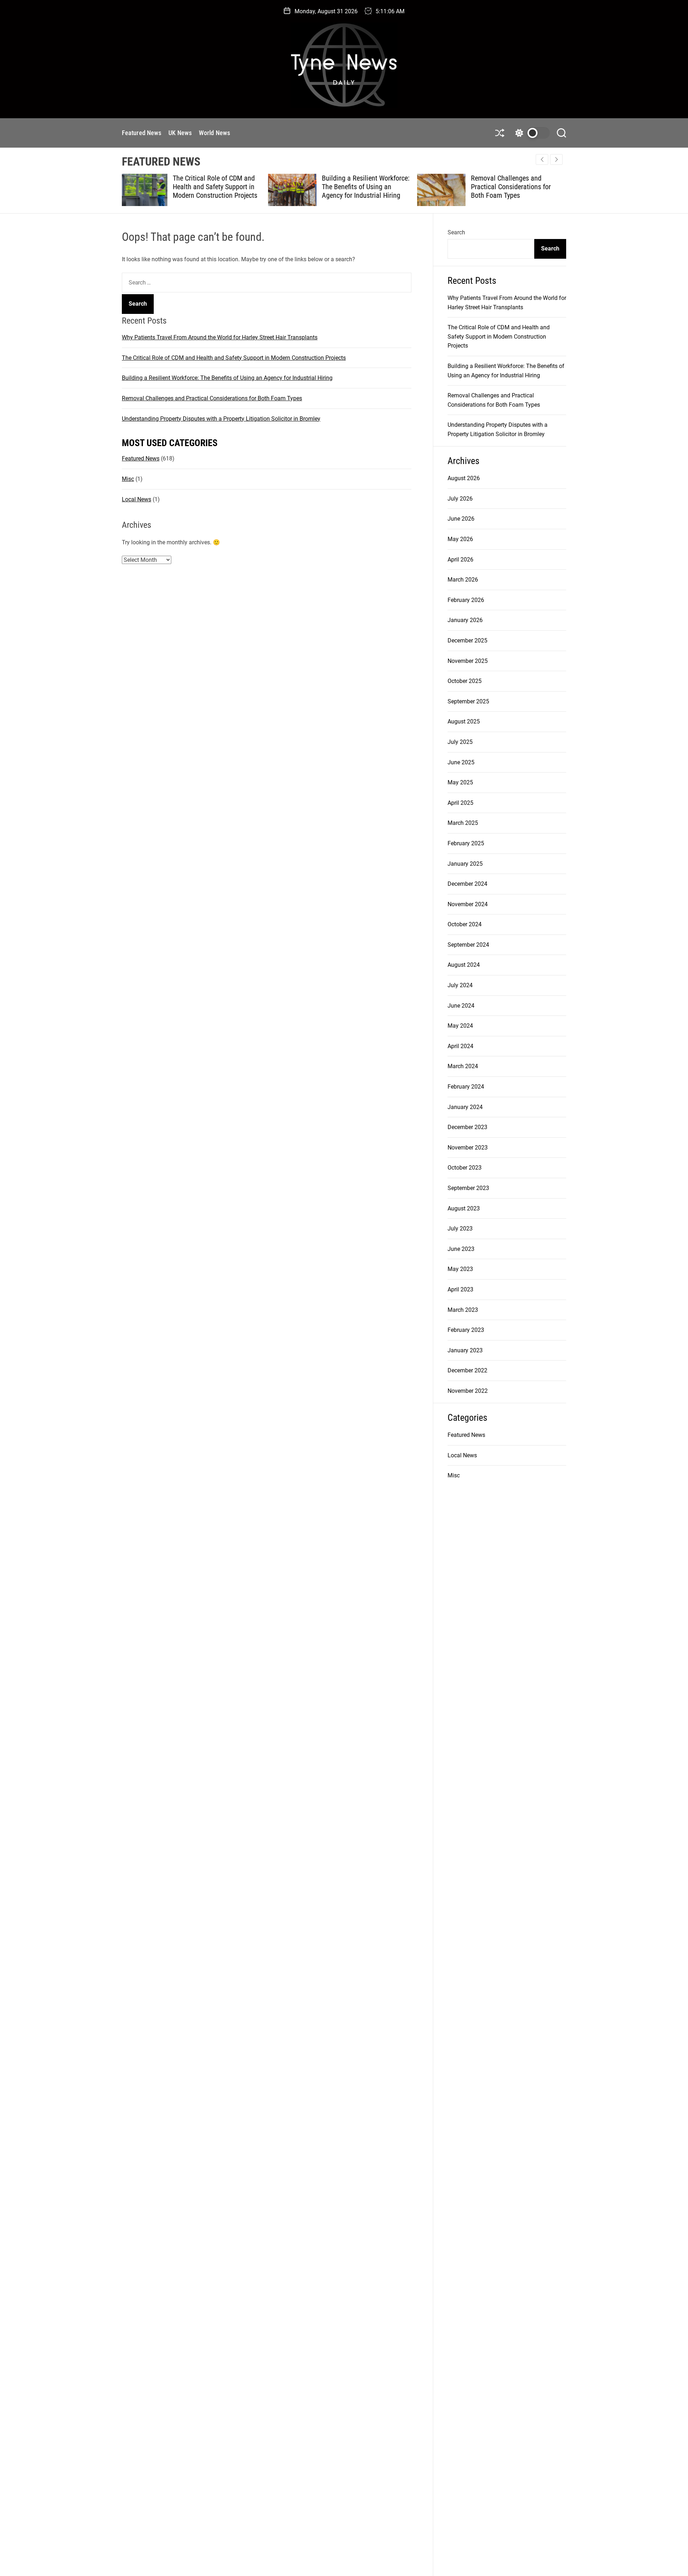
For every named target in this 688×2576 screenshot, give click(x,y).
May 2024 (460, 1026)
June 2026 (461, 519)
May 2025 (460, 782)
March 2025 (463, 823)
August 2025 (464, 721)
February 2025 (466, 843)
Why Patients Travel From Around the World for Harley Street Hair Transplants (220, 337)
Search (456, 232)
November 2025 (468, 661)
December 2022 (467, 1370)
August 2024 (464, 965)
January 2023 (465, 1350)
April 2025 (460, 803)
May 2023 (460, 1269)
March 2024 (463, 1066)
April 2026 (460, 560)
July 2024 (460, 985)
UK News (180, 133)
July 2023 (460, 1229)
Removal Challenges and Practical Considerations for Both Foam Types (365, 187)
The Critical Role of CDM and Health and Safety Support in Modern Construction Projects (234, 358)
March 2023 (463, 1310)
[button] (556, 159)
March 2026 (463, 580)
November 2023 (468, 1148)
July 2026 (460, 499)
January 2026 (465, 620)
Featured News (142, 133)
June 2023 (461, 1249)
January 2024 (465, 1107)
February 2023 (466, 1330)
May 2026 (460, 539)
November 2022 (468, 1391)
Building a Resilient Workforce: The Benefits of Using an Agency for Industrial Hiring (219, 187)
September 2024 (468, 945)
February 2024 (466, 1087)
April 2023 (460, 1289)
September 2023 (468, 1188)
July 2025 (460, 742)
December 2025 (467, 641)
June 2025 (461, 762)
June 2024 (461, 1006)
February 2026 (466, 600)
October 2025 (465, 681)
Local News (137, 499)
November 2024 (468, 904)
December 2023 (467, 1127)
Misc (128, 479)
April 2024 (460, 1046)
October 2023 (465, 1168)
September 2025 (468, 701)
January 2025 (465, 864)
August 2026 (464, 478)
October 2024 (465, 924)
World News (214, 133)
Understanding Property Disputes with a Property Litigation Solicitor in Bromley (516, 187)
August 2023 (464, 1208)
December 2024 (467, 884)
